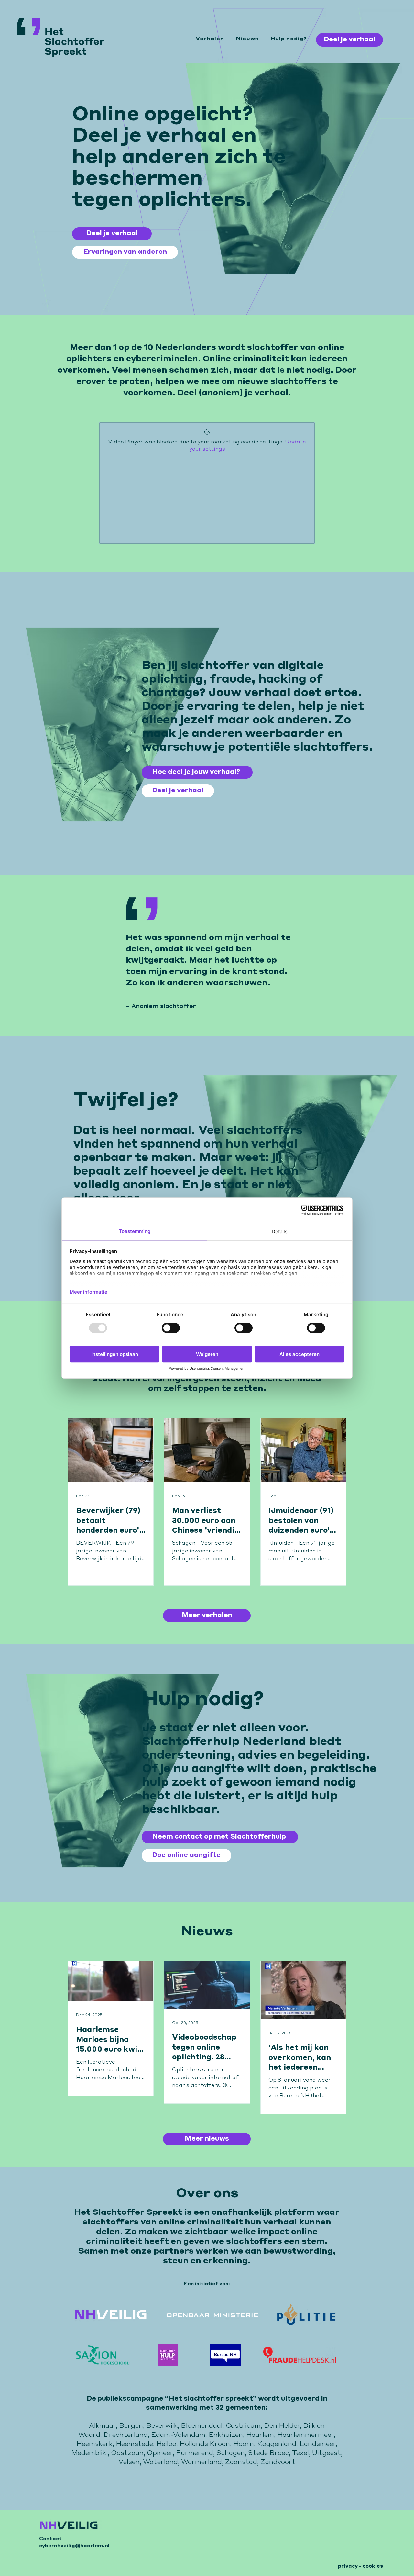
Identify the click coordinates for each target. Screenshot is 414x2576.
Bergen (131, 2426)
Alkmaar (102, 2426)
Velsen (129, 2462)
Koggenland (277, 2444)
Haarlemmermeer (305, 2435)
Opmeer (160, 2453)
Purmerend (195, 2453)
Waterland (160, 2462)
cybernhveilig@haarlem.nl (74, 2546)
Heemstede (134, 2444)
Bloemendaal (202, 2426)
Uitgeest (327, 2453)
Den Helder (282, 2426)
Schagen (231, 2453)
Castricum (243, 2426)
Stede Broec (268, 2453)
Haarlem (260, 2435)
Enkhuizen (226, 2435)
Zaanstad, (243, 2462)
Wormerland (202, 2462)
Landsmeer (318, 2444)
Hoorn (244, 2444)
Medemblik (89, 2453)
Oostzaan (127, 2453)
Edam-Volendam (178, 2435)
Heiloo (166, 2444)
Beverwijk (162, 2426)
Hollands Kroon (205, 2444)
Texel (300, 2453)
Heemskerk (94, 2444)
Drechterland (126, 2435)
